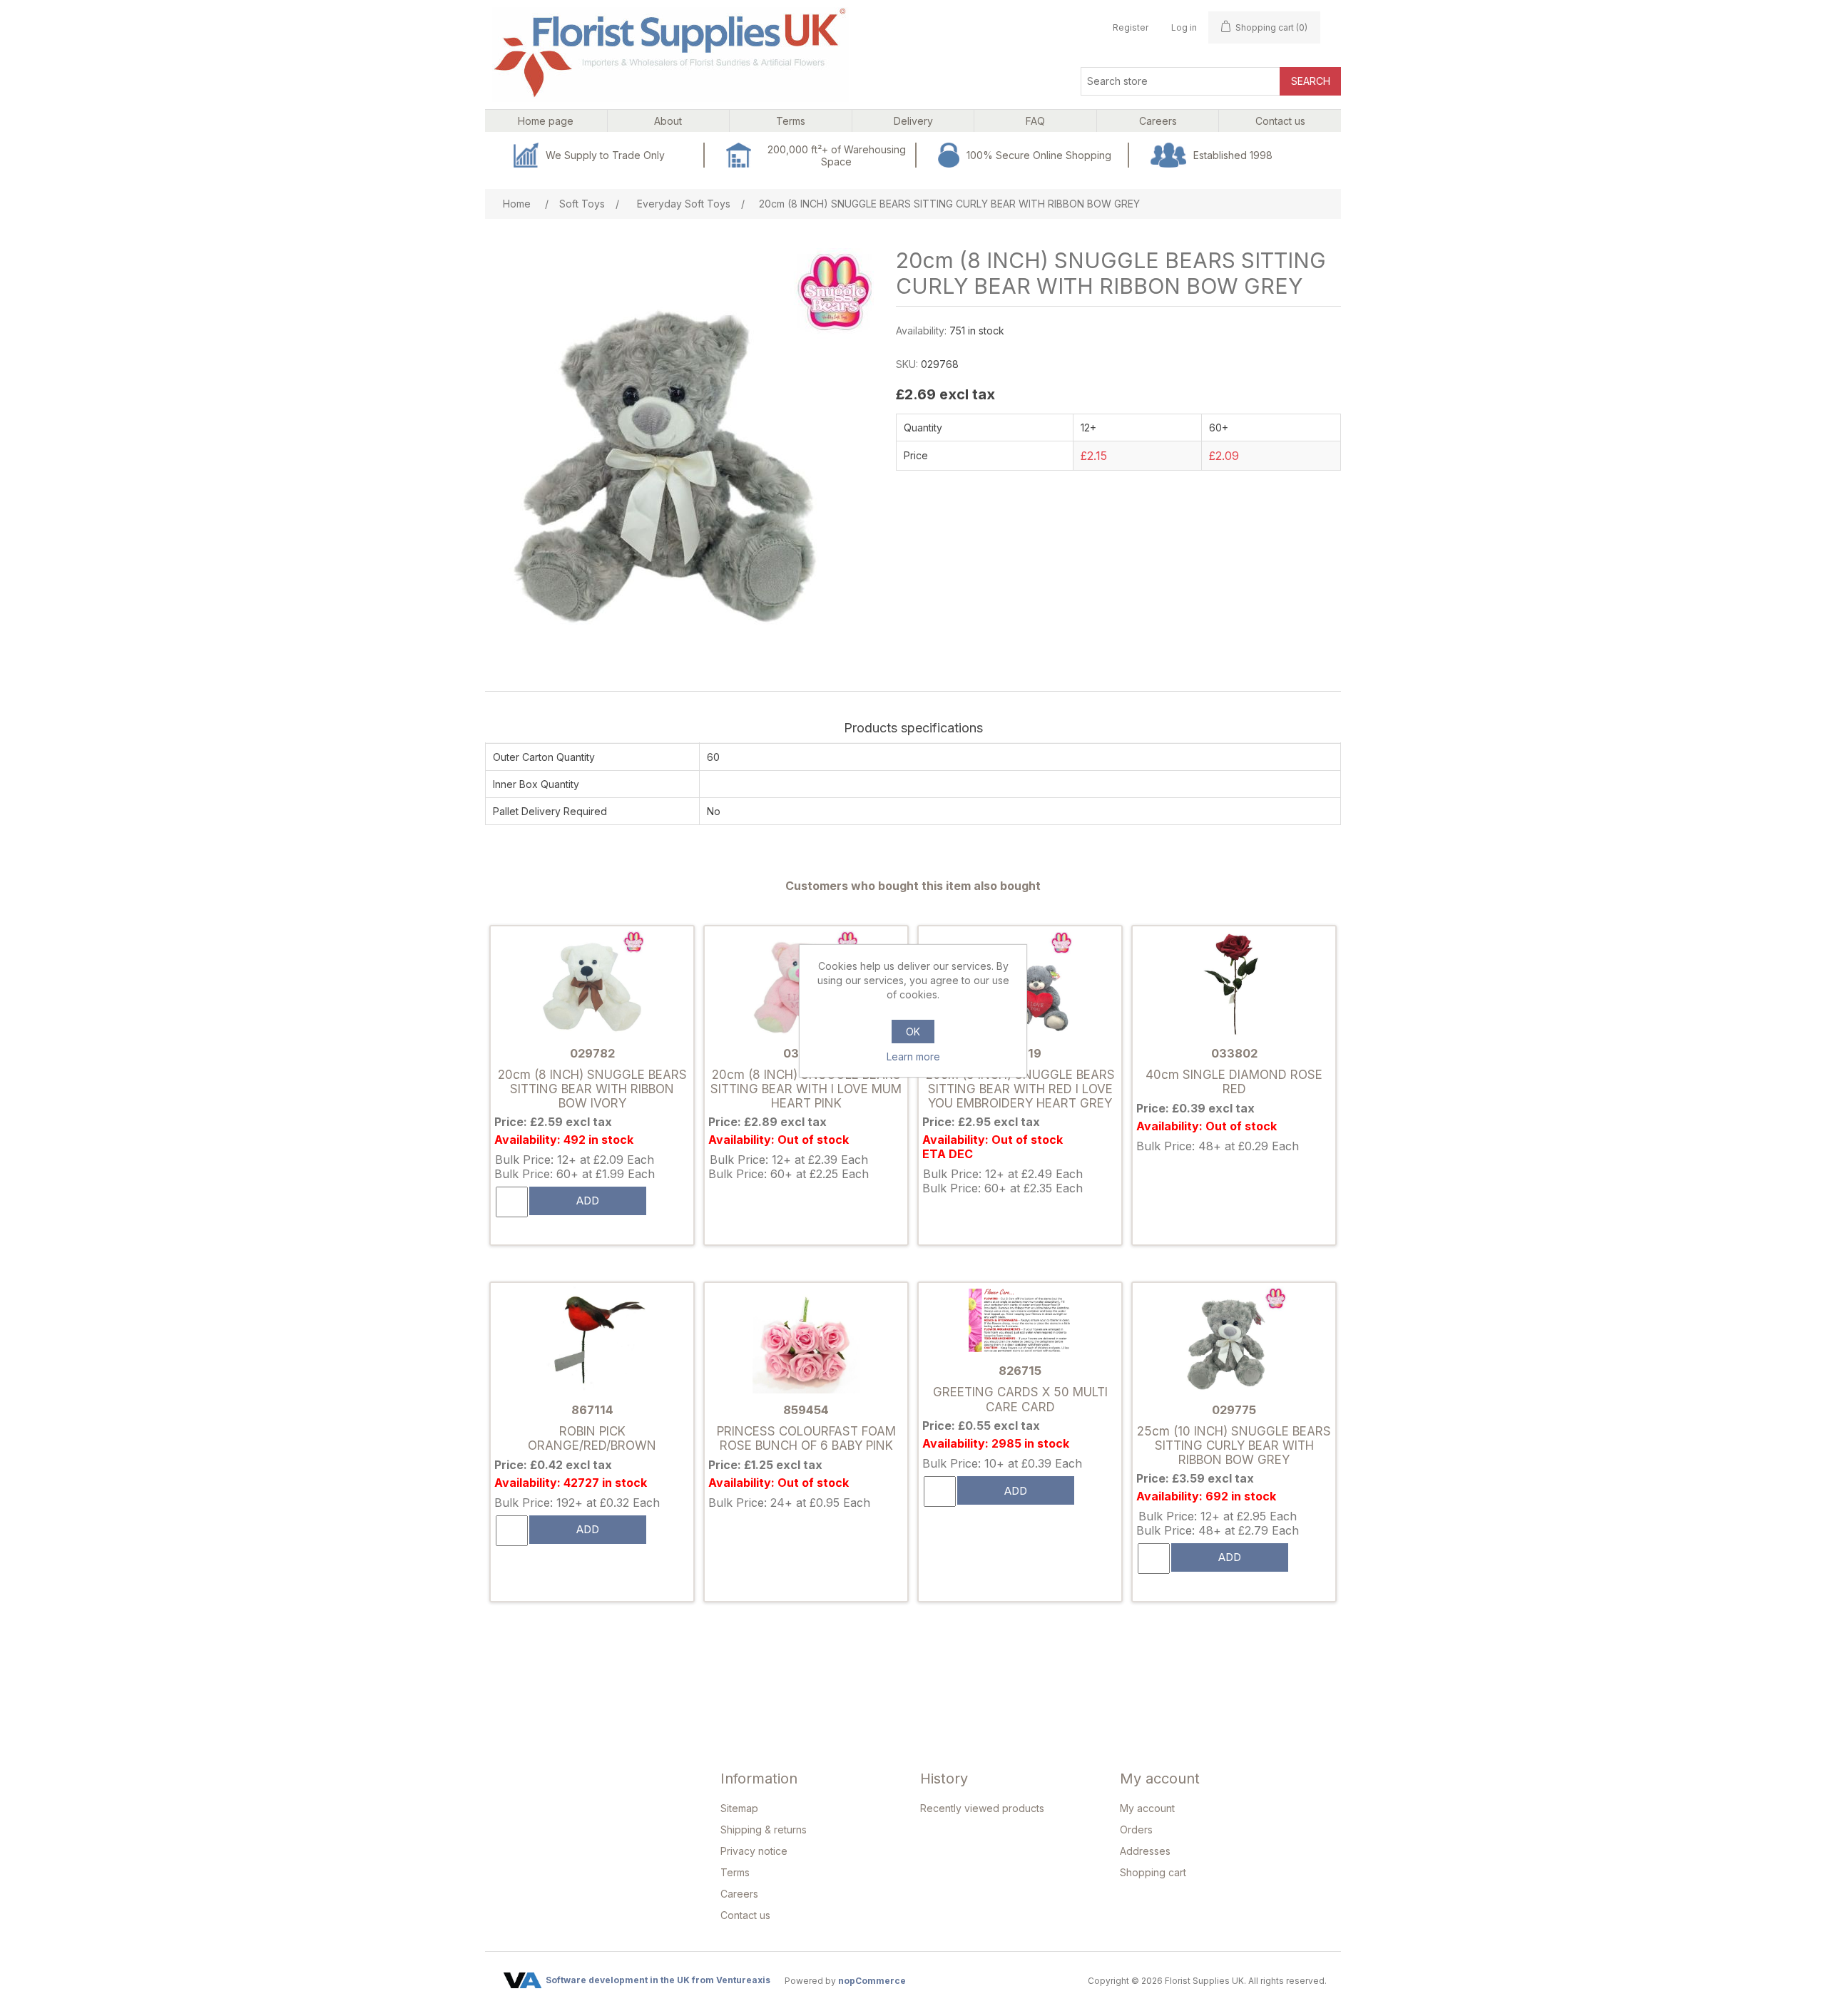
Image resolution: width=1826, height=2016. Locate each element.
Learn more (913, 1056)
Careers (739, 1894)
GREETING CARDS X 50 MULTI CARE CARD (1020, 1399)
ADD (588, 1201)
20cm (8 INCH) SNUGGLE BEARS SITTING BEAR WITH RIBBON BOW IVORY (592, 1089)
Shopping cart (1153, 1872)
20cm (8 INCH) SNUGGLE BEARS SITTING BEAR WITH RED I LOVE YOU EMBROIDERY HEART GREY (1020, 1089)
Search (1311, 81)
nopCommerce (872, 1981)
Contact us (745, 1915)
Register (1131, 27)
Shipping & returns (764, 1830)
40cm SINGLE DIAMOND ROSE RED (1234, 1082)
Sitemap (739, 1808)
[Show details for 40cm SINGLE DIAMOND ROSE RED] (1234, 984)
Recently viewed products (982, 1808)
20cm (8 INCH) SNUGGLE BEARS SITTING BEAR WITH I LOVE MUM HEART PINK (806, 1089)
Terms (735, 1872)
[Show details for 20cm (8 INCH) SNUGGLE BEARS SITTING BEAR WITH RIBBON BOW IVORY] (592, 984)
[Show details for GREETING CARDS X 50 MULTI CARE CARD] (1020, 1322)
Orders (1136, 1830)
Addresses (1145, 1851)
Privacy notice (754, 1851)
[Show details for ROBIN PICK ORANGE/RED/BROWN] (592, 1341)
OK (913, 1032)
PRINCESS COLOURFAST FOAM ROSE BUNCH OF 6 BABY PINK (806, 1438)
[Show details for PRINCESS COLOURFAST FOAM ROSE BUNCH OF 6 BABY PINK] (806, 1341)
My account (1147, 1808)
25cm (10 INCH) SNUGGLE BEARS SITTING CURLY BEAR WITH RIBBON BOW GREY (1234, 1446)
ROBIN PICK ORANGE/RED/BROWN (592, 1438)
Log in (1184, 27)
